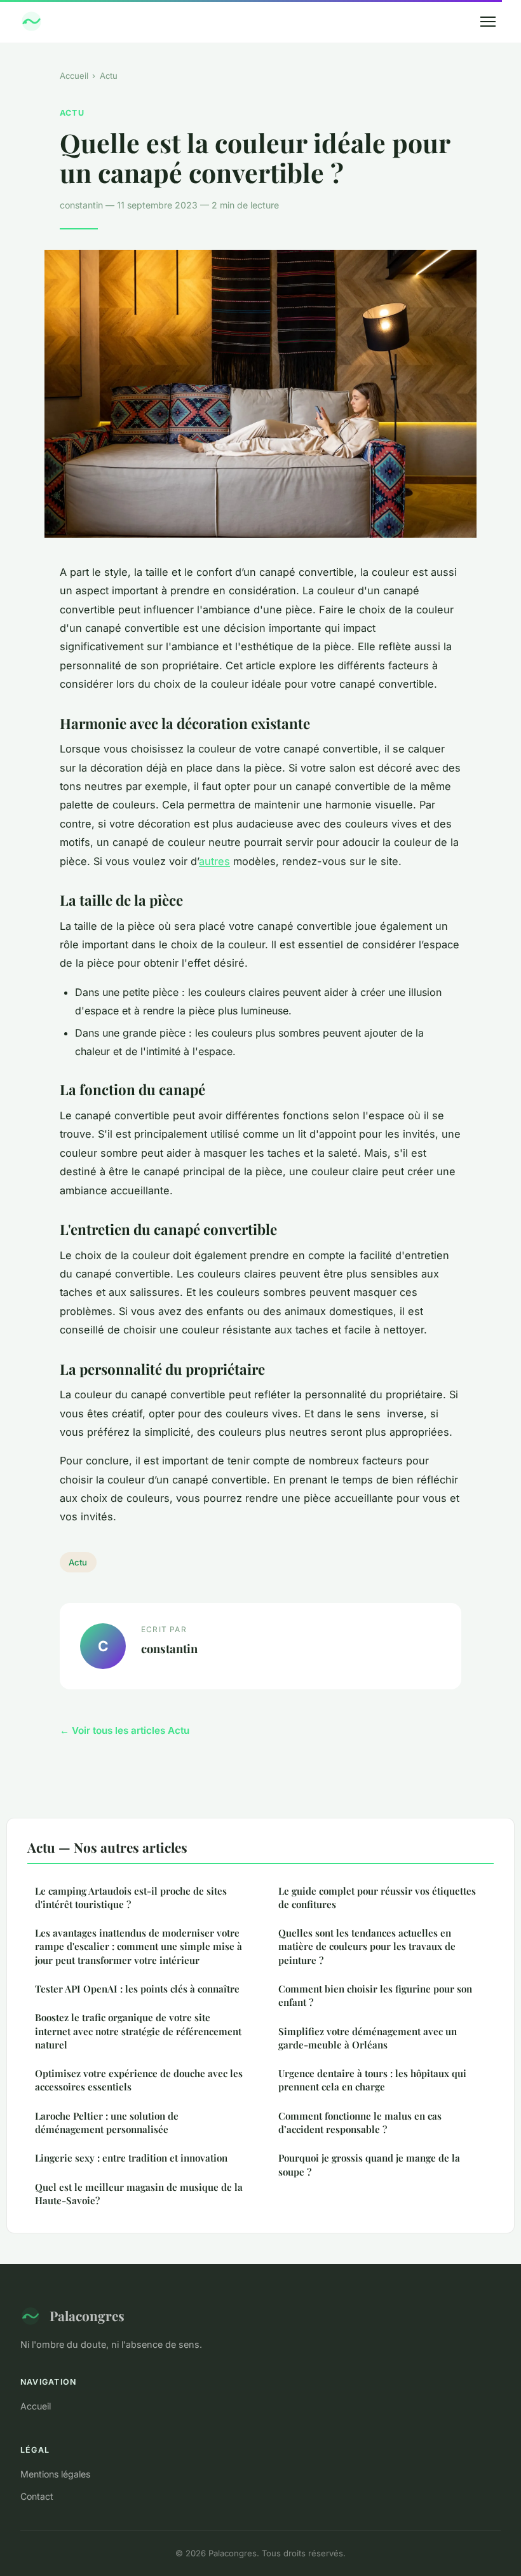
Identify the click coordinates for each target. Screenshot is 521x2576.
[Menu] (488, 22)
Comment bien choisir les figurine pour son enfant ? (375, 1995)
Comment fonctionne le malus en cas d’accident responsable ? (360, 2123)
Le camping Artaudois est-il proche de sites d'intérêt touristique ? (131, 1898)
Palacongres (87, 2315)
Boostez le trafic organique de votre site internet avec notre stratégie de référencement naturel (138, 2031)
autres (214, 861)
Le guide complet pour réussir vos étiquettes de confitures (377, 1898)
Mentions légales (55, 2474)
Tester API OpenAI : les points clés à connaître (137, 1989)
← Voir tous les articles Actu (125, 1730)
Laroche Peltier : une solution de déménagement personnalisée (107, 2123)
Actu (109, 76)
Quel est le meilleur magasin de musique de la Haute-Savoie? (139, 2194)
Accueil (74, 76)
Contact (37, 2496)
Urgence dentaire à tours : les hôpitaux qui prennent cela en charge (372, 2080)
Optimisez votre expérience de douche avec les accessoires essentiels (139, 2080)
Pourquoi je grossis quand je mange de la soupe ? (369, 2164)
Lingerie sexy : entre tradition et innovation (131, 2158)
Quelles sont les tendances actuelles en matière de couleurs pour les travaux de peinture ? (367, 1946)
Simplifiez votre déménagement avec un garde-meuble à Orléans (368, 2038)
